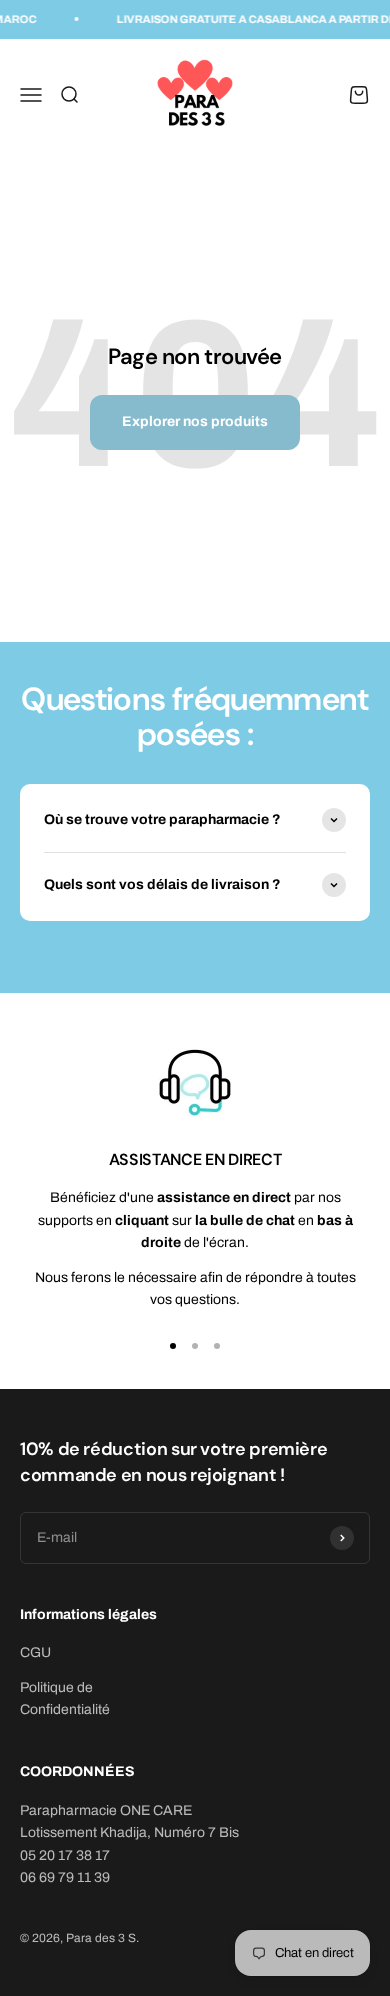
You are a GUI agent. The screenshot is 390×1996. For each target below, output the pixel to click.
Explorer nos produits (195, 421)
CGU (35, 1652)
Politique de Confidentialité (65, 1698)
